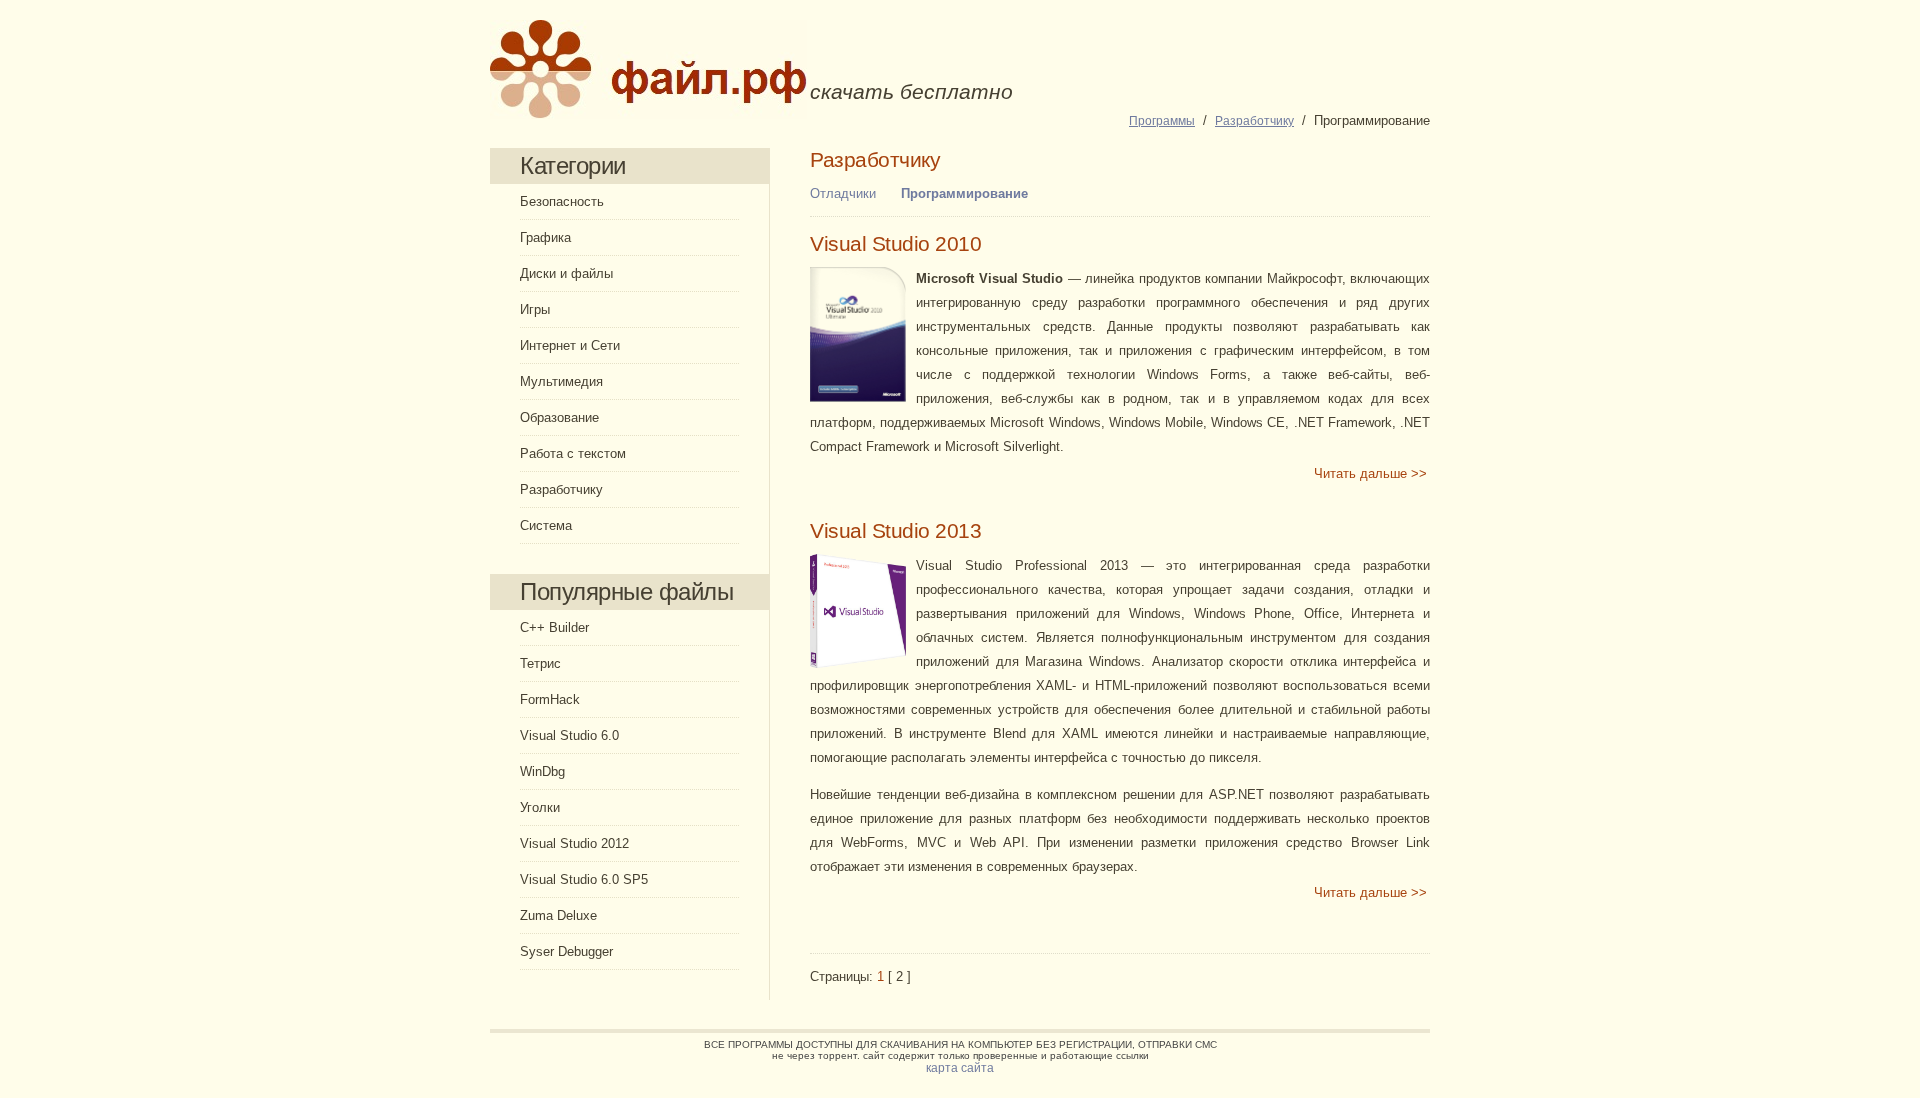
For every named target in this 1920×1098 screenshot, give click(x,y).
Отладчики (843, 193)
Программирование (964, 193)
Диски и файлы (566, 273)
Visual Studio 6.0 (569, 735)
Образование (559, 417)
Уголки (540, 807)
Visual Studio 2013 (895, 531)
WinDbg (542, 771)
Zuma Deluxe (558, 915)
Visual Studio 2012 (574, 843)
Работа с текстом (573, 453)
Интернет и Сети (570, 345)
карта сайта (960, 1068)
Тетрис (540, 663)
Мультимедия (561, 381)
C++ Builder (554, 627)
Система (546, 525)
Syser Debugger (566, 951)
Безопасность (562, 201)
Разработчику (561, 489)
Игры (535, 309)
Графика (545, 237)
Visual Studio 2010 (895, 244)
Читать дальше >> (1370, 473)
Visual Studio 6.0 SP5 (584, 879)
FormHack (550, 699)
